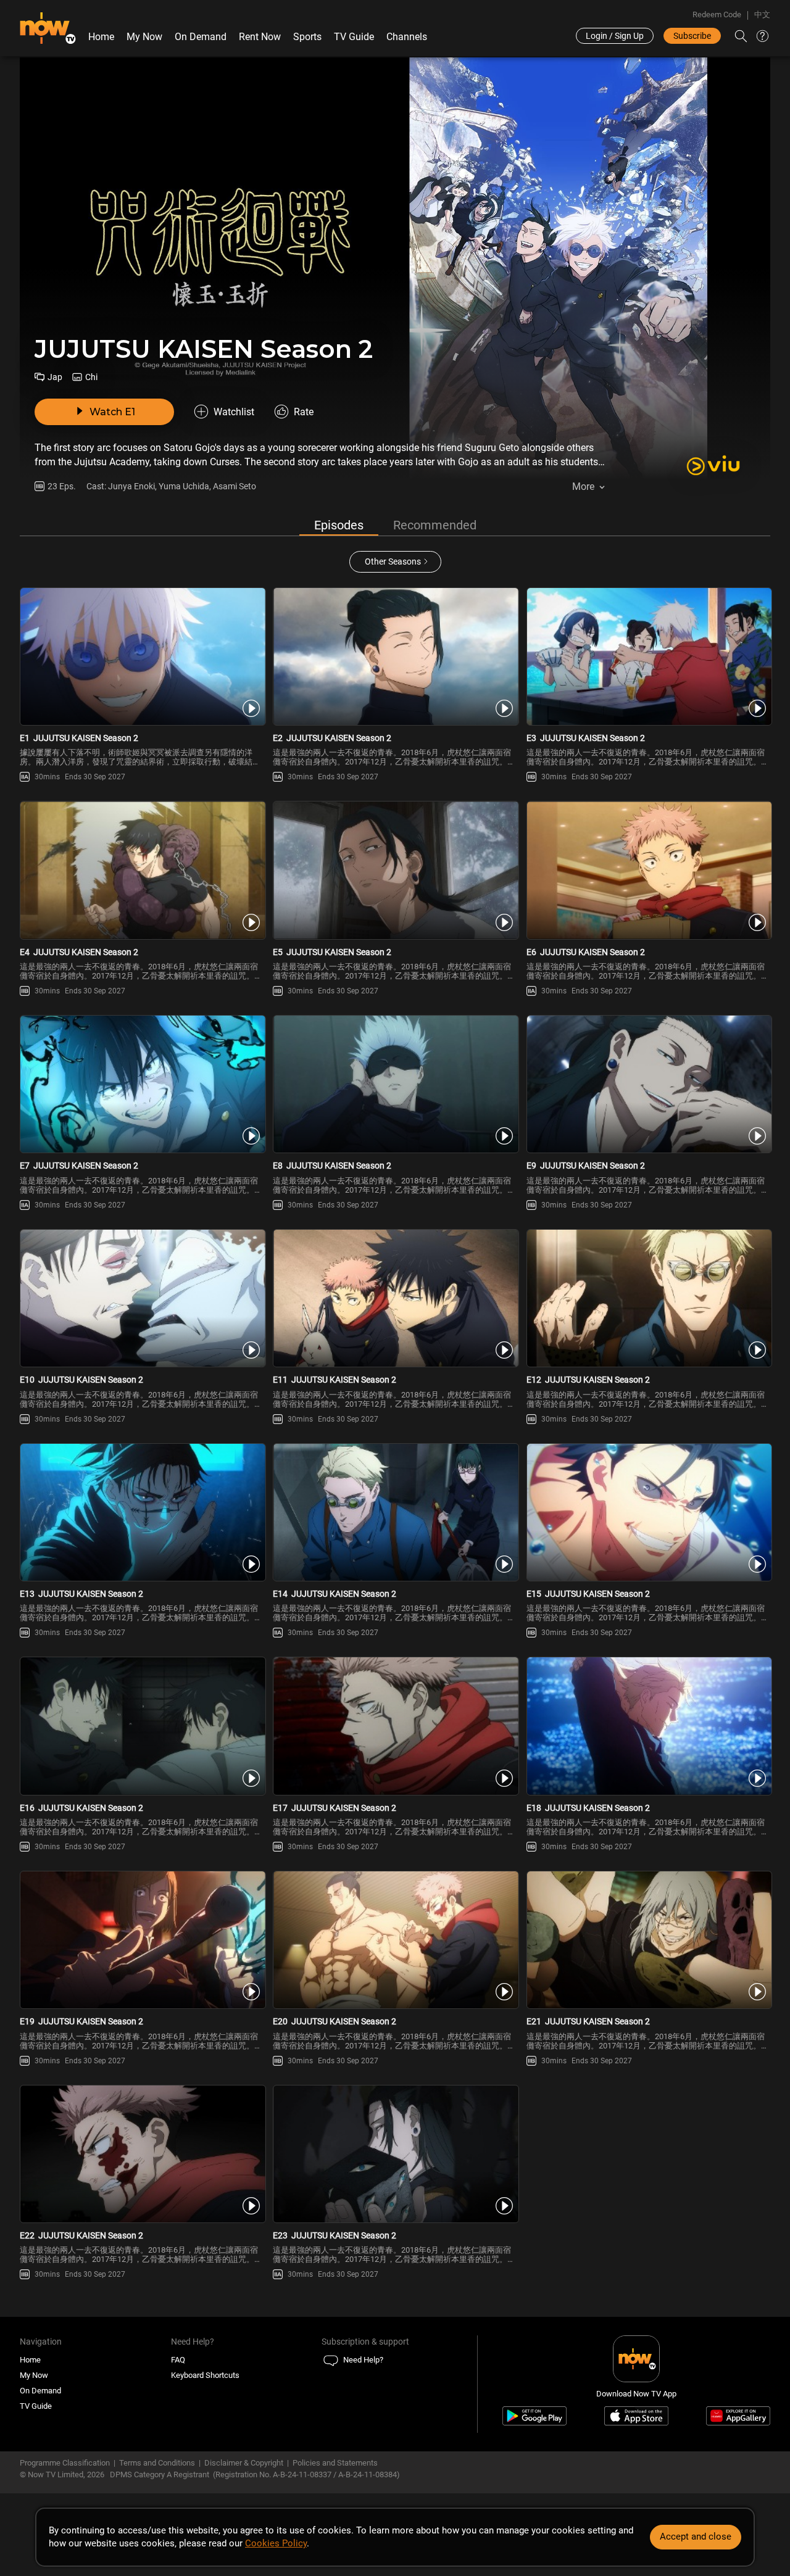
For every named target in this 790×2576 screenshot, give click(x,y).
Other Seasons (393, 561)
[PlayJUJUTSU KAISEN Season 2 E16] (142, 1726)
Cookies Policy (276, 2543)
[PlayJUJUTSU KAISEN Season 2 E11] (395, 1298)
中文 (762, 14)
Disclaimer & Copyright (244, 2463)
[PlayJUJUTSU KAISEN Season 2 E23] (395, 2154)
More (583, 487)
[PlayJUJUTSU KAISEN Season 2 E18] (648, 1726)
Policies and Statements (335, 2463)
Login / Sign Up (615, 36)
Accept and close (696, 2537)
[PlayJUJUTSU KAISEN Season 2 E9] (648, 1084)
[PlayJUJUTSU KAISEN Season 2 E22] (142, 2154)
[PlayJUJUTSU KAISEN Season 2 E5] (395, 870)
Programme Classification (65, 2463)
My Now (144, 37)
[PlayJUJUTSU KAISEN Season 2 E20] (395, 1940)
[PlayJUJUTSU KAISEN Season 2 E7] (142, 1084)
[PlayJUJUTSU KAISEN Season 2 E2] (395, 656)
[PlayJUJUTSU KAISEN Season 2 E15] (648, 1512)
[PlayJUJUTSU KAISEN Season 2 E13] (142, 1512)
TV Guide (354, 37)
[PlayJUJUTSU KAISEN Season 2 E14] (395, 1512)
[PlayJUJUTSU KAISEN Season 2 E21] (648, 1940)
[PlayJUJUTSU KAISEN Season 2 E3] (648, 656)
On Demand (201, 37)
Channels (407, 37)
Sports (307, 37)
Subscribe (692, 36)
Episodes (339, 525)
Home (101, 37)
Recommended (435, 525)
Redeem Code (717, 14)
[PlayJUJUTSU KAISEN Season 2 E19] (142, 1940)
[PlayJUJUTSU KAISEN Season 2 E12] (648, 1298)
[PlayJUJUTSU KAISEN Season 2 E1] (142, 656)
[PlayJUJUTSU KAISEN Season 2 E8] (395, 1084)
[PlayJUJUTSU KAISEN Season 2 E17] (395, 1726)
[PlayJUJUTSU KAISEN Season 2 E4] (142, 870)
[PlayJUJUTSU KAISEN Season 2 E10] (142, 1298)
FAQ (178, 2360)
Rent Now (260, 37)
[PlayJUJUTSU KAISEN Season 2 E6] (648, 870)
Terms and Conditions (157, 2463)
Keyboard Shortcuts (205, 2375)
